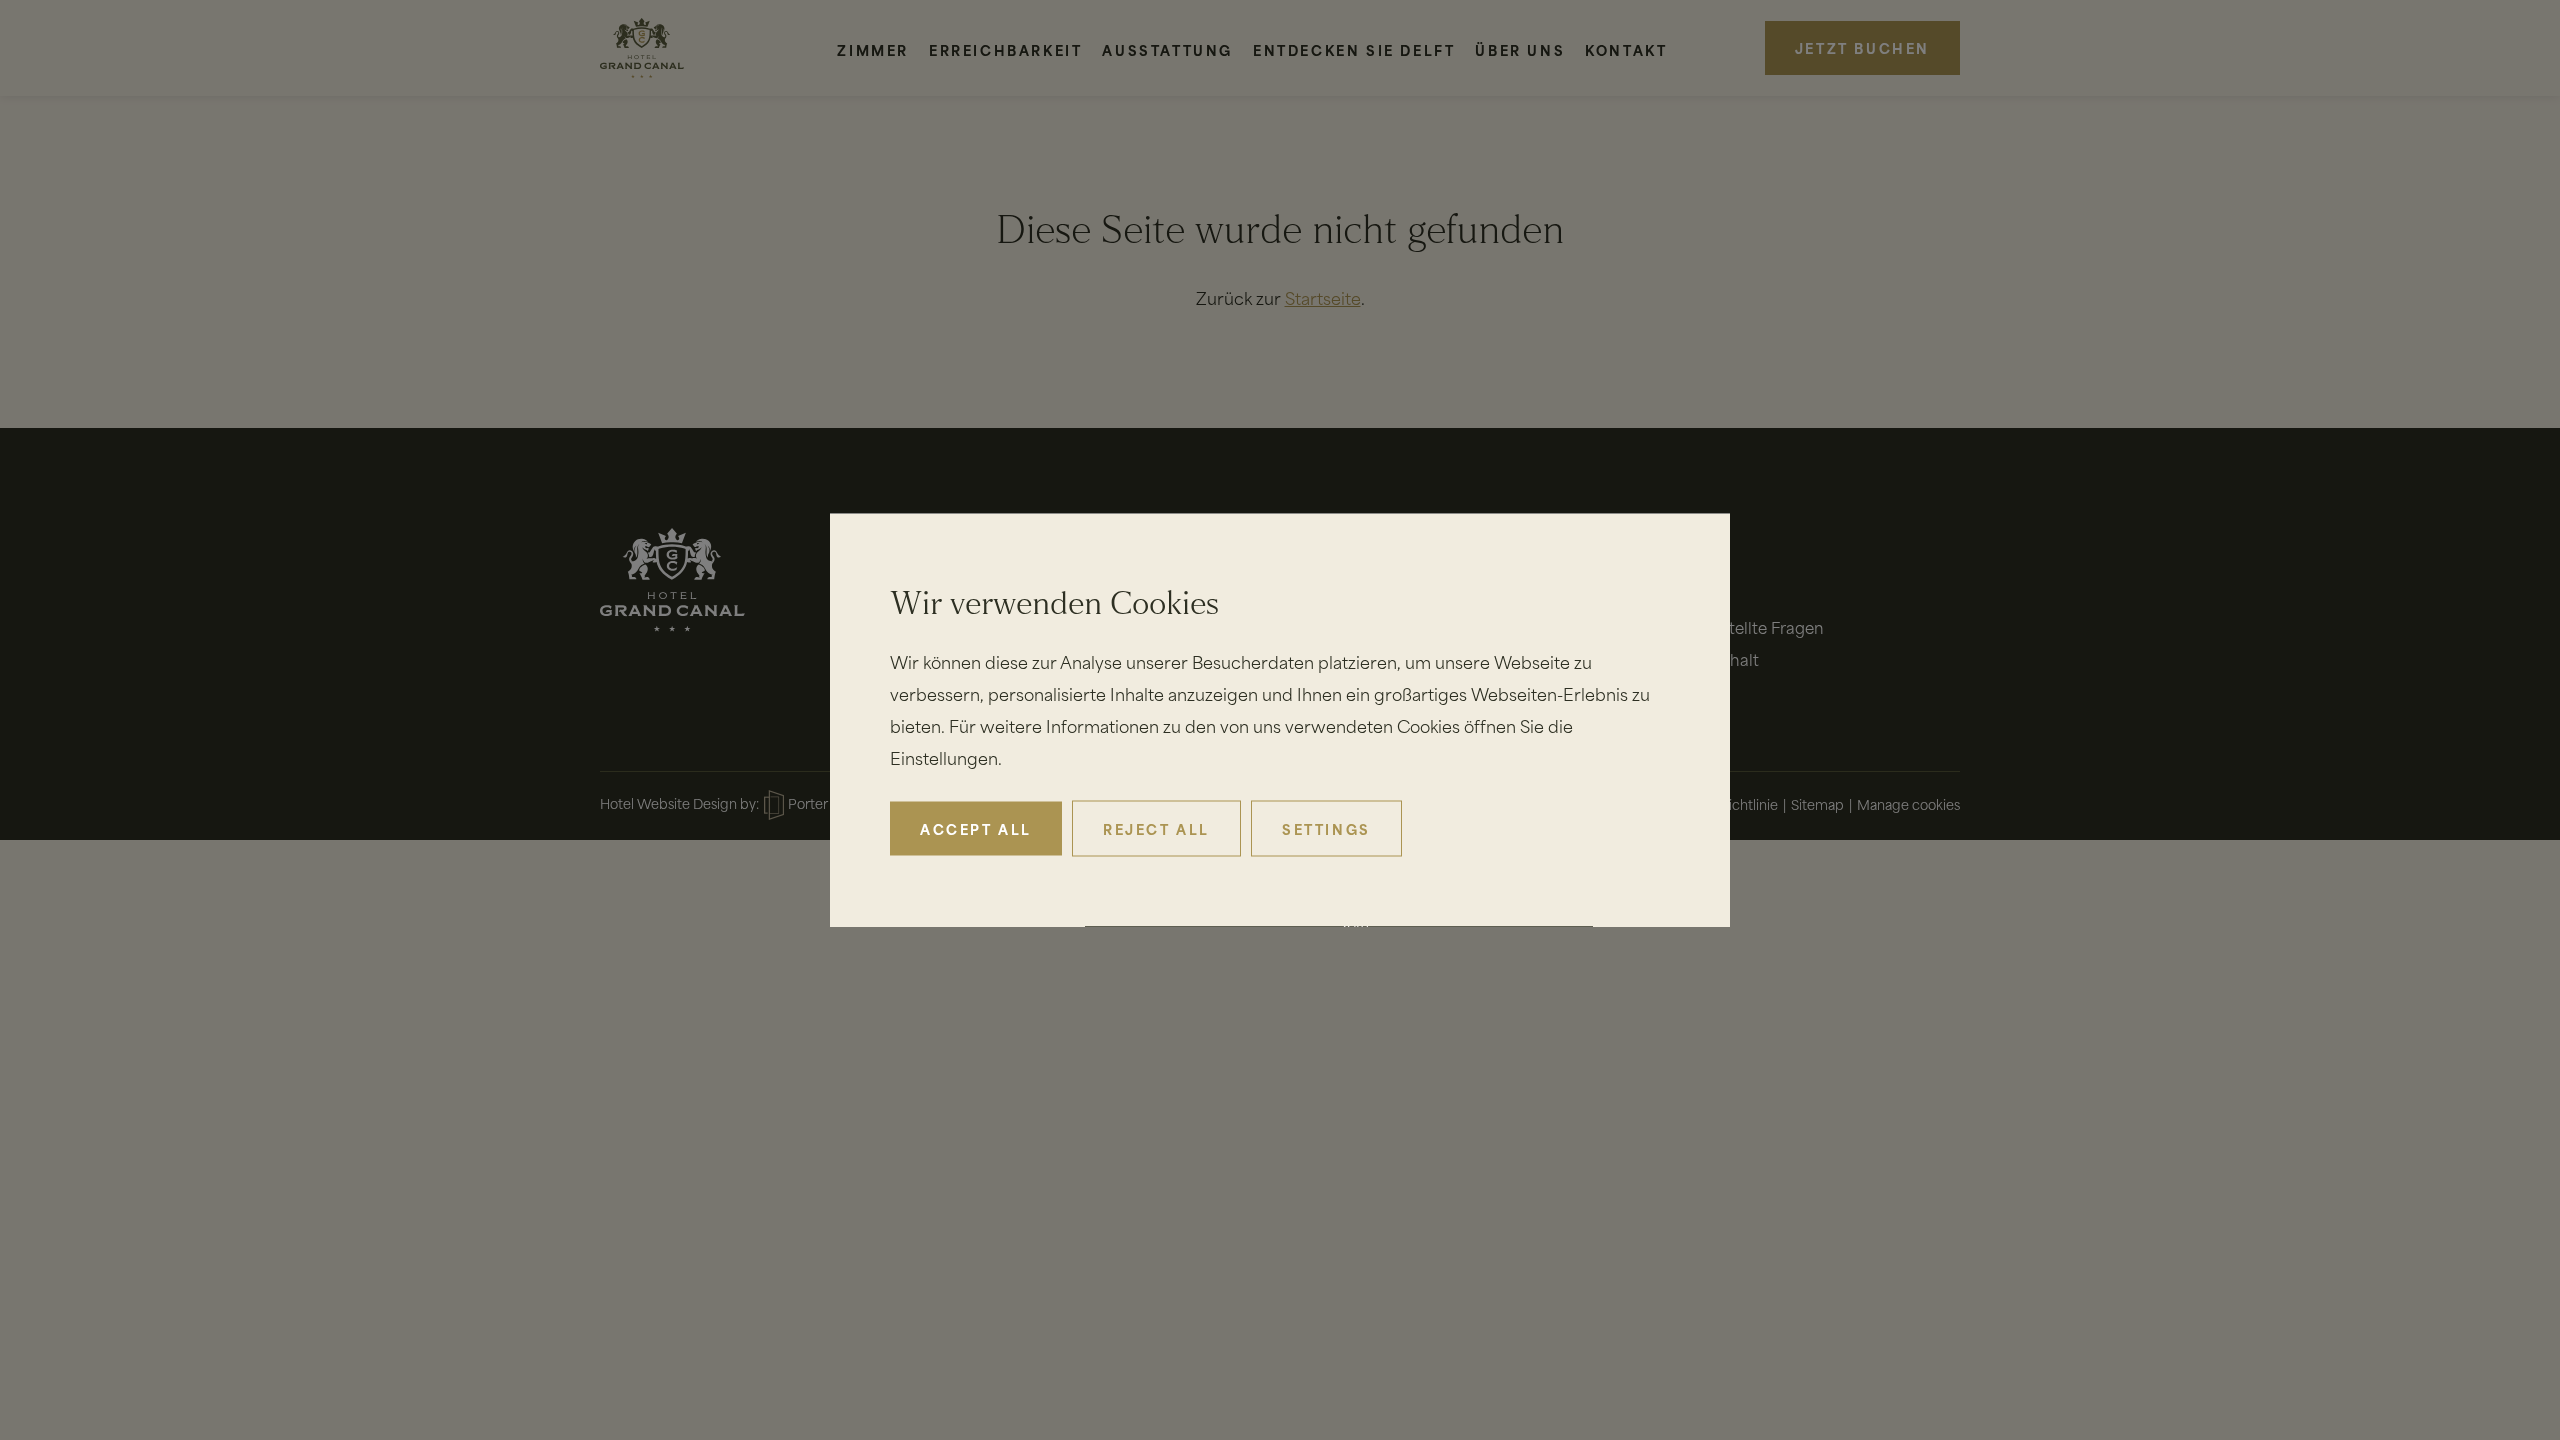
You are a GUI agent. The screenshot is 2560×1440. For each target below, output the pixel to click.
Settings (1326, 828)
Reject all (1156, 828)
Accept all (976, 828)
